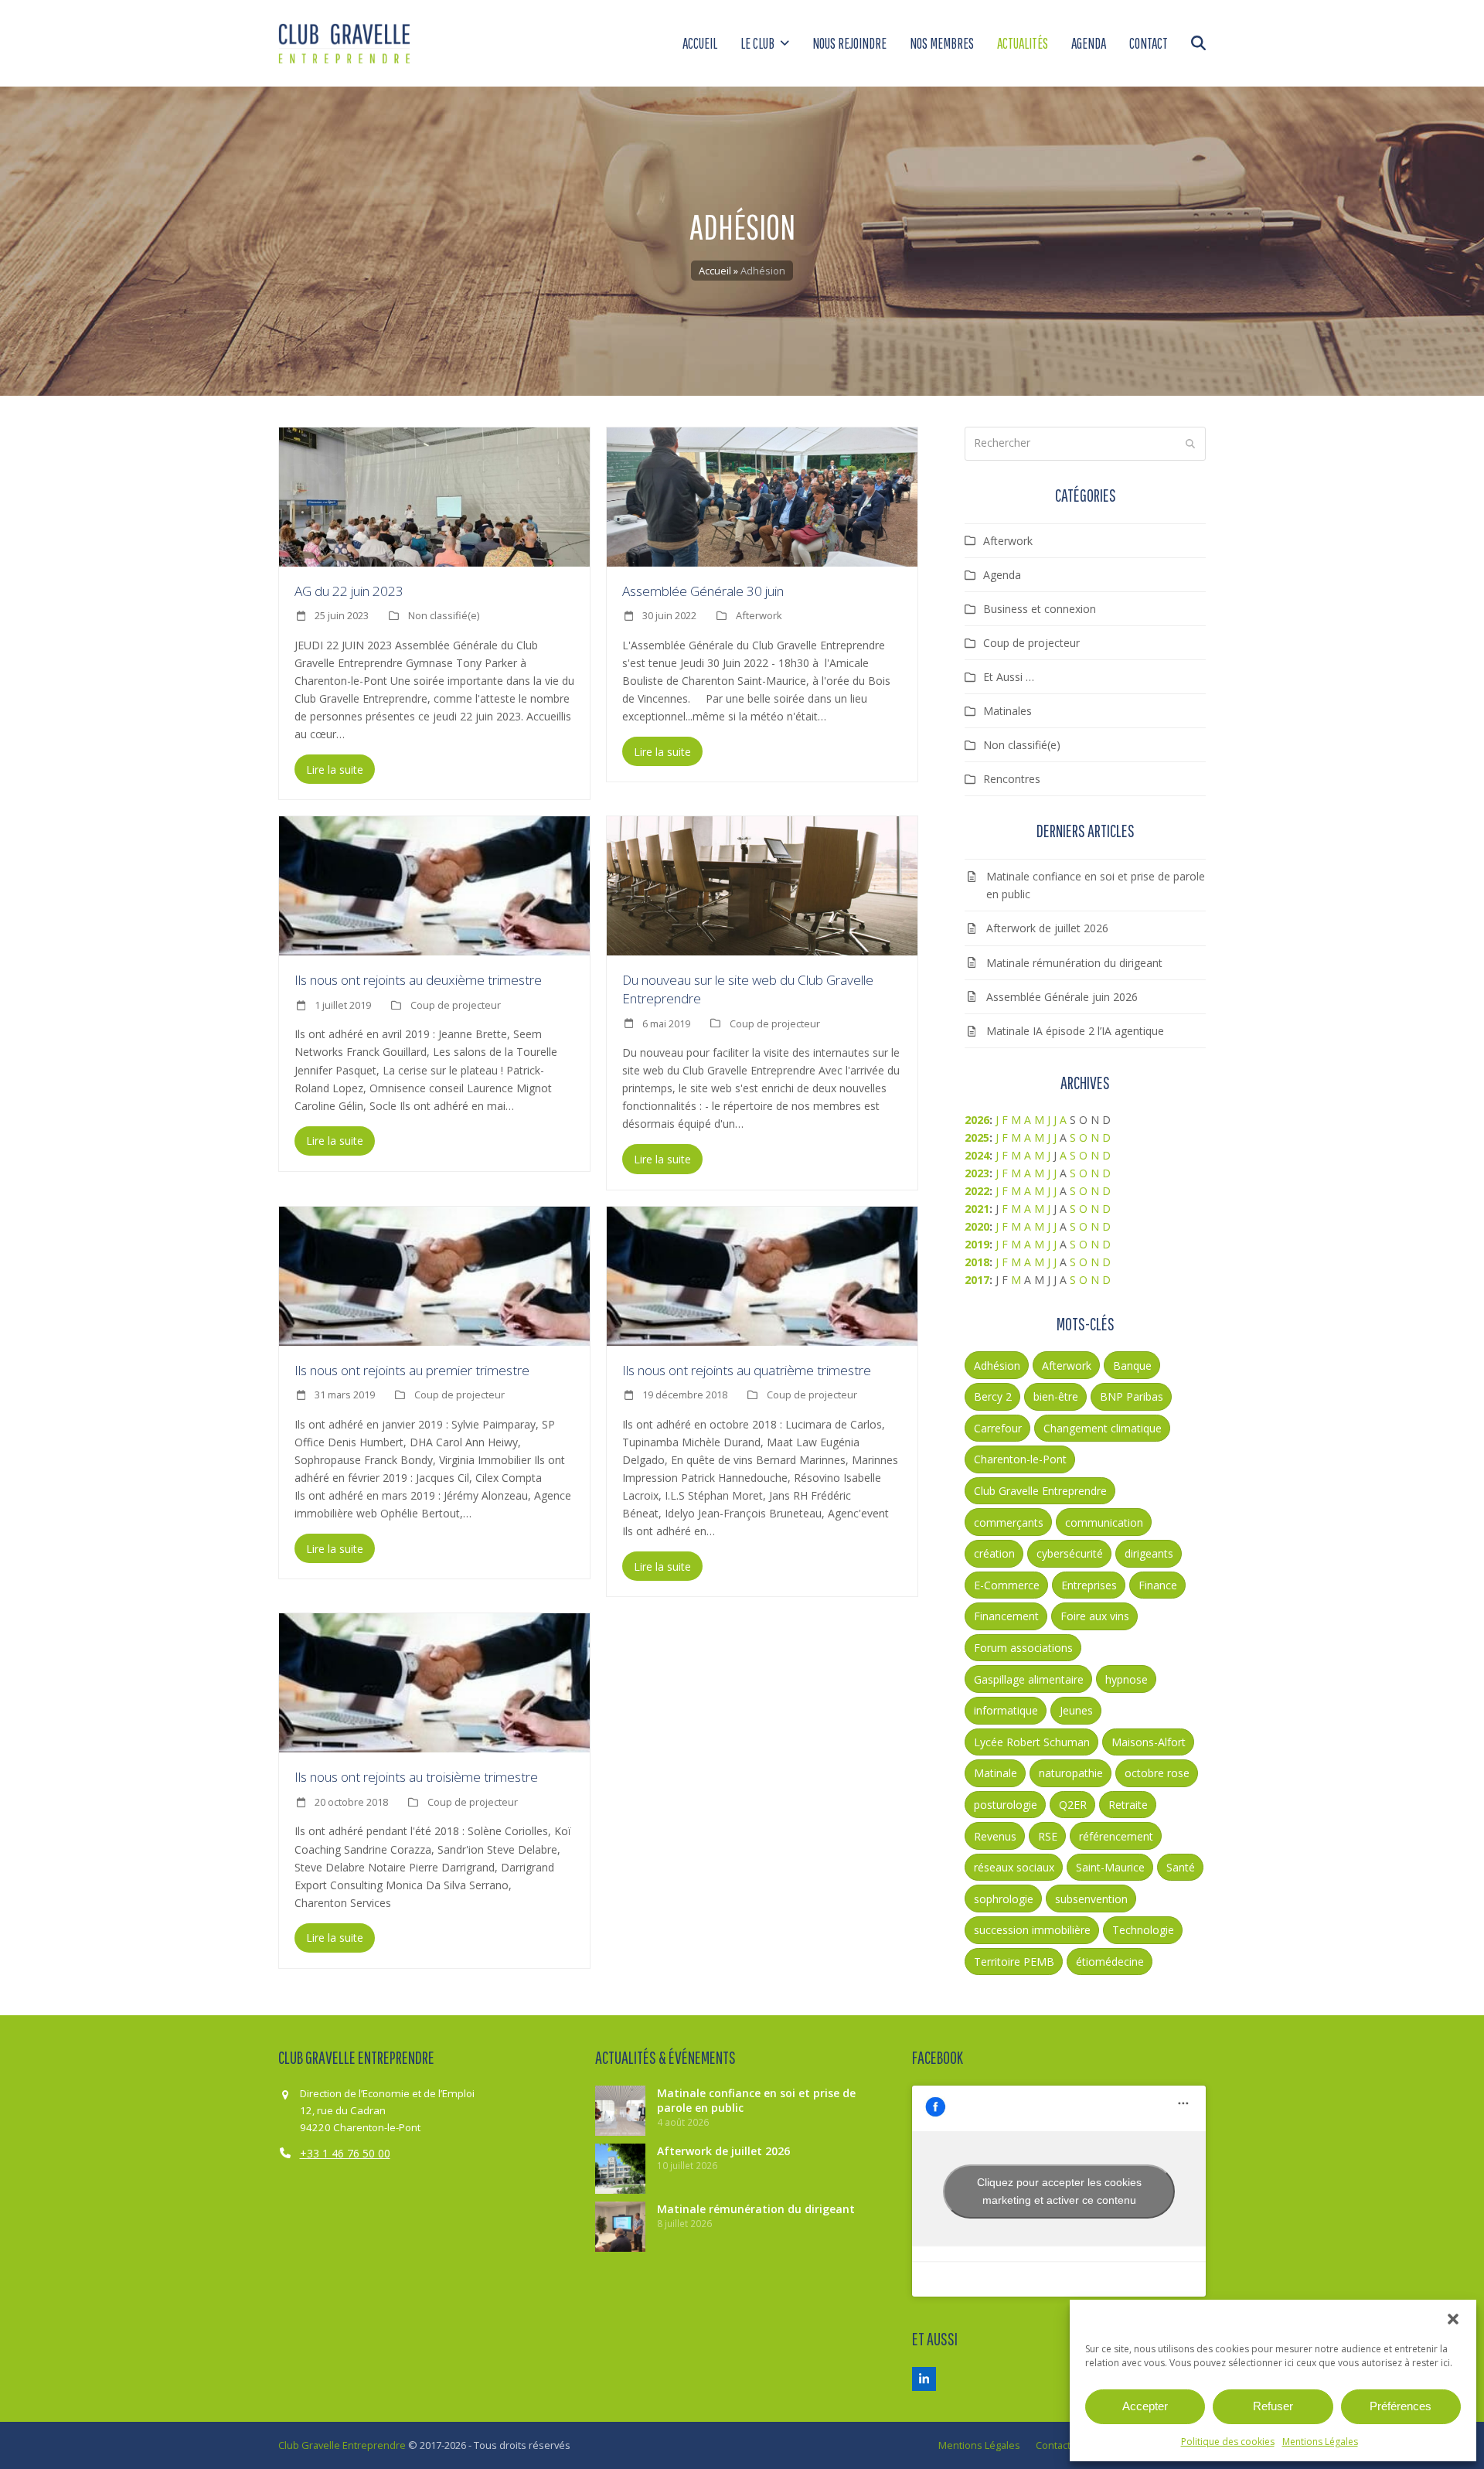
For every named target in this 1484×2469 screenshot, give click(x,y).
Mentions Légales (1320, 2442)
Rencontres (1012, 779)
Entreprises (1089, 1585)
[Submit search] (1190, 444)
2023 (977, 1173)
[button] (1453, 2319)
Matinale (996, 1773)
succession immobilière (1032, 1930)
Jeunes (1076, 1710)
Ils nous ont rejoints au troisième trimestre (416, 1777)
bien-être (1056, 1396)
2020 (977, 1226)
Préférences (1401, 2406)
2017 (977, 1280)
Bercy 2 (993, 1396)
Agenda (1002, 575)
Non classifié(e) (444, 615)
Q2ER (1073, 1805)
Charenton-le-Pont (1020, 1459)
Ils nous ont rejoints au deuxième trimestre (418, 980)
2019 (977, 1244)
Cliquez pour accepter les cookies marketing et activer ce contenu (1059, 2191)
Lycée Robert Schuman (1032, 1742)
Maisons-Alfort (1149, 1742)
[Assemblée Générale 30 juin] (762, 495)
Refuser (1273, 2406)
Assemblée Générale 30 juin (703, 591)
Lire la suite (335, 770)
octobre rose (1157, 1773)
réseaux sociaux (1014, 1867)
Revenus (995, 1836)
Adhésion (997, 1366)
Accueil (715, 271)
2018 (977, 1262)
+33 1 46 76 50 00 (345, 2153)
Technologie (1143, 1930)
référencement (1116, 1836)
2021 (977, 1209)
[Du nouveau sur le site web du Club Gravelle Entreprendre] (762, 885)
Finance (1158, 1585)
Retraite (1128, 1805)
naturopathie (1071, 1773)
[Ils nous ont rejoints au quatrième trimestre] (762, 1274)
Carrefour (998, 1428)
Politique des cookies (1228, 2442)
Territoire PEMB (1014, 1962)
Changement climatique (1103, 1428)
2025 (977, 1137)
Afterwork (759, 615)
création (994, 1553)
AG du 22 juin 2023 (349, 591)
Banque (1132, 1366)
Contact (1053, 2445)
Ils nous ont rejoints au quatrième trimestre (747, 1370)
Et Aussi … (1009, 677)
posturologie (1006, 1805)
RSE (1048, 1836)
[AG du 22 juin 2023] (434, 495)
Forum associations (1023, 1648)
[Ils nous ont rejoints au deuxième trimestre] (434, 885)
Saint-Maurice (1110, 1867)
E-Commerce (1007, 1585)
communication (1104, 1522)
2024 (977, 1155)
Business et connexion (1040, 609)
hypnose (1127, 1679)
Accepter (1145, 2406)
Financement (1006, 1616)
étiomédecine (1110, 1962)
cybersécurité (1070, 1553)
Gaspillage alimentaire (1029, 1679)
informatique (1006, 1710)
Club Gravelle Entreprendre (1040, 1491)
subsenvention (1091, 1899)
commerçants (1009, 1522)
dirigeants (1149, 1553)
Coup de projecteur (456, 1005)
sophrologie (1004, 1899)
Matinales (1007, 711)
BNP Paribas (1132, 1396)
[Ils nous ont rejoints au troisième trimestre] (434, 1682)
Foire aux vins (1095, 1616)
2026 (977, 1120)
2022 (977, 1191)
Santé (1181, 1867)
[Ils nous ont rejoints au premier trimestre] (434, 1274)
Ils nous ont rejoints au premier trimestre (412, 1370)
